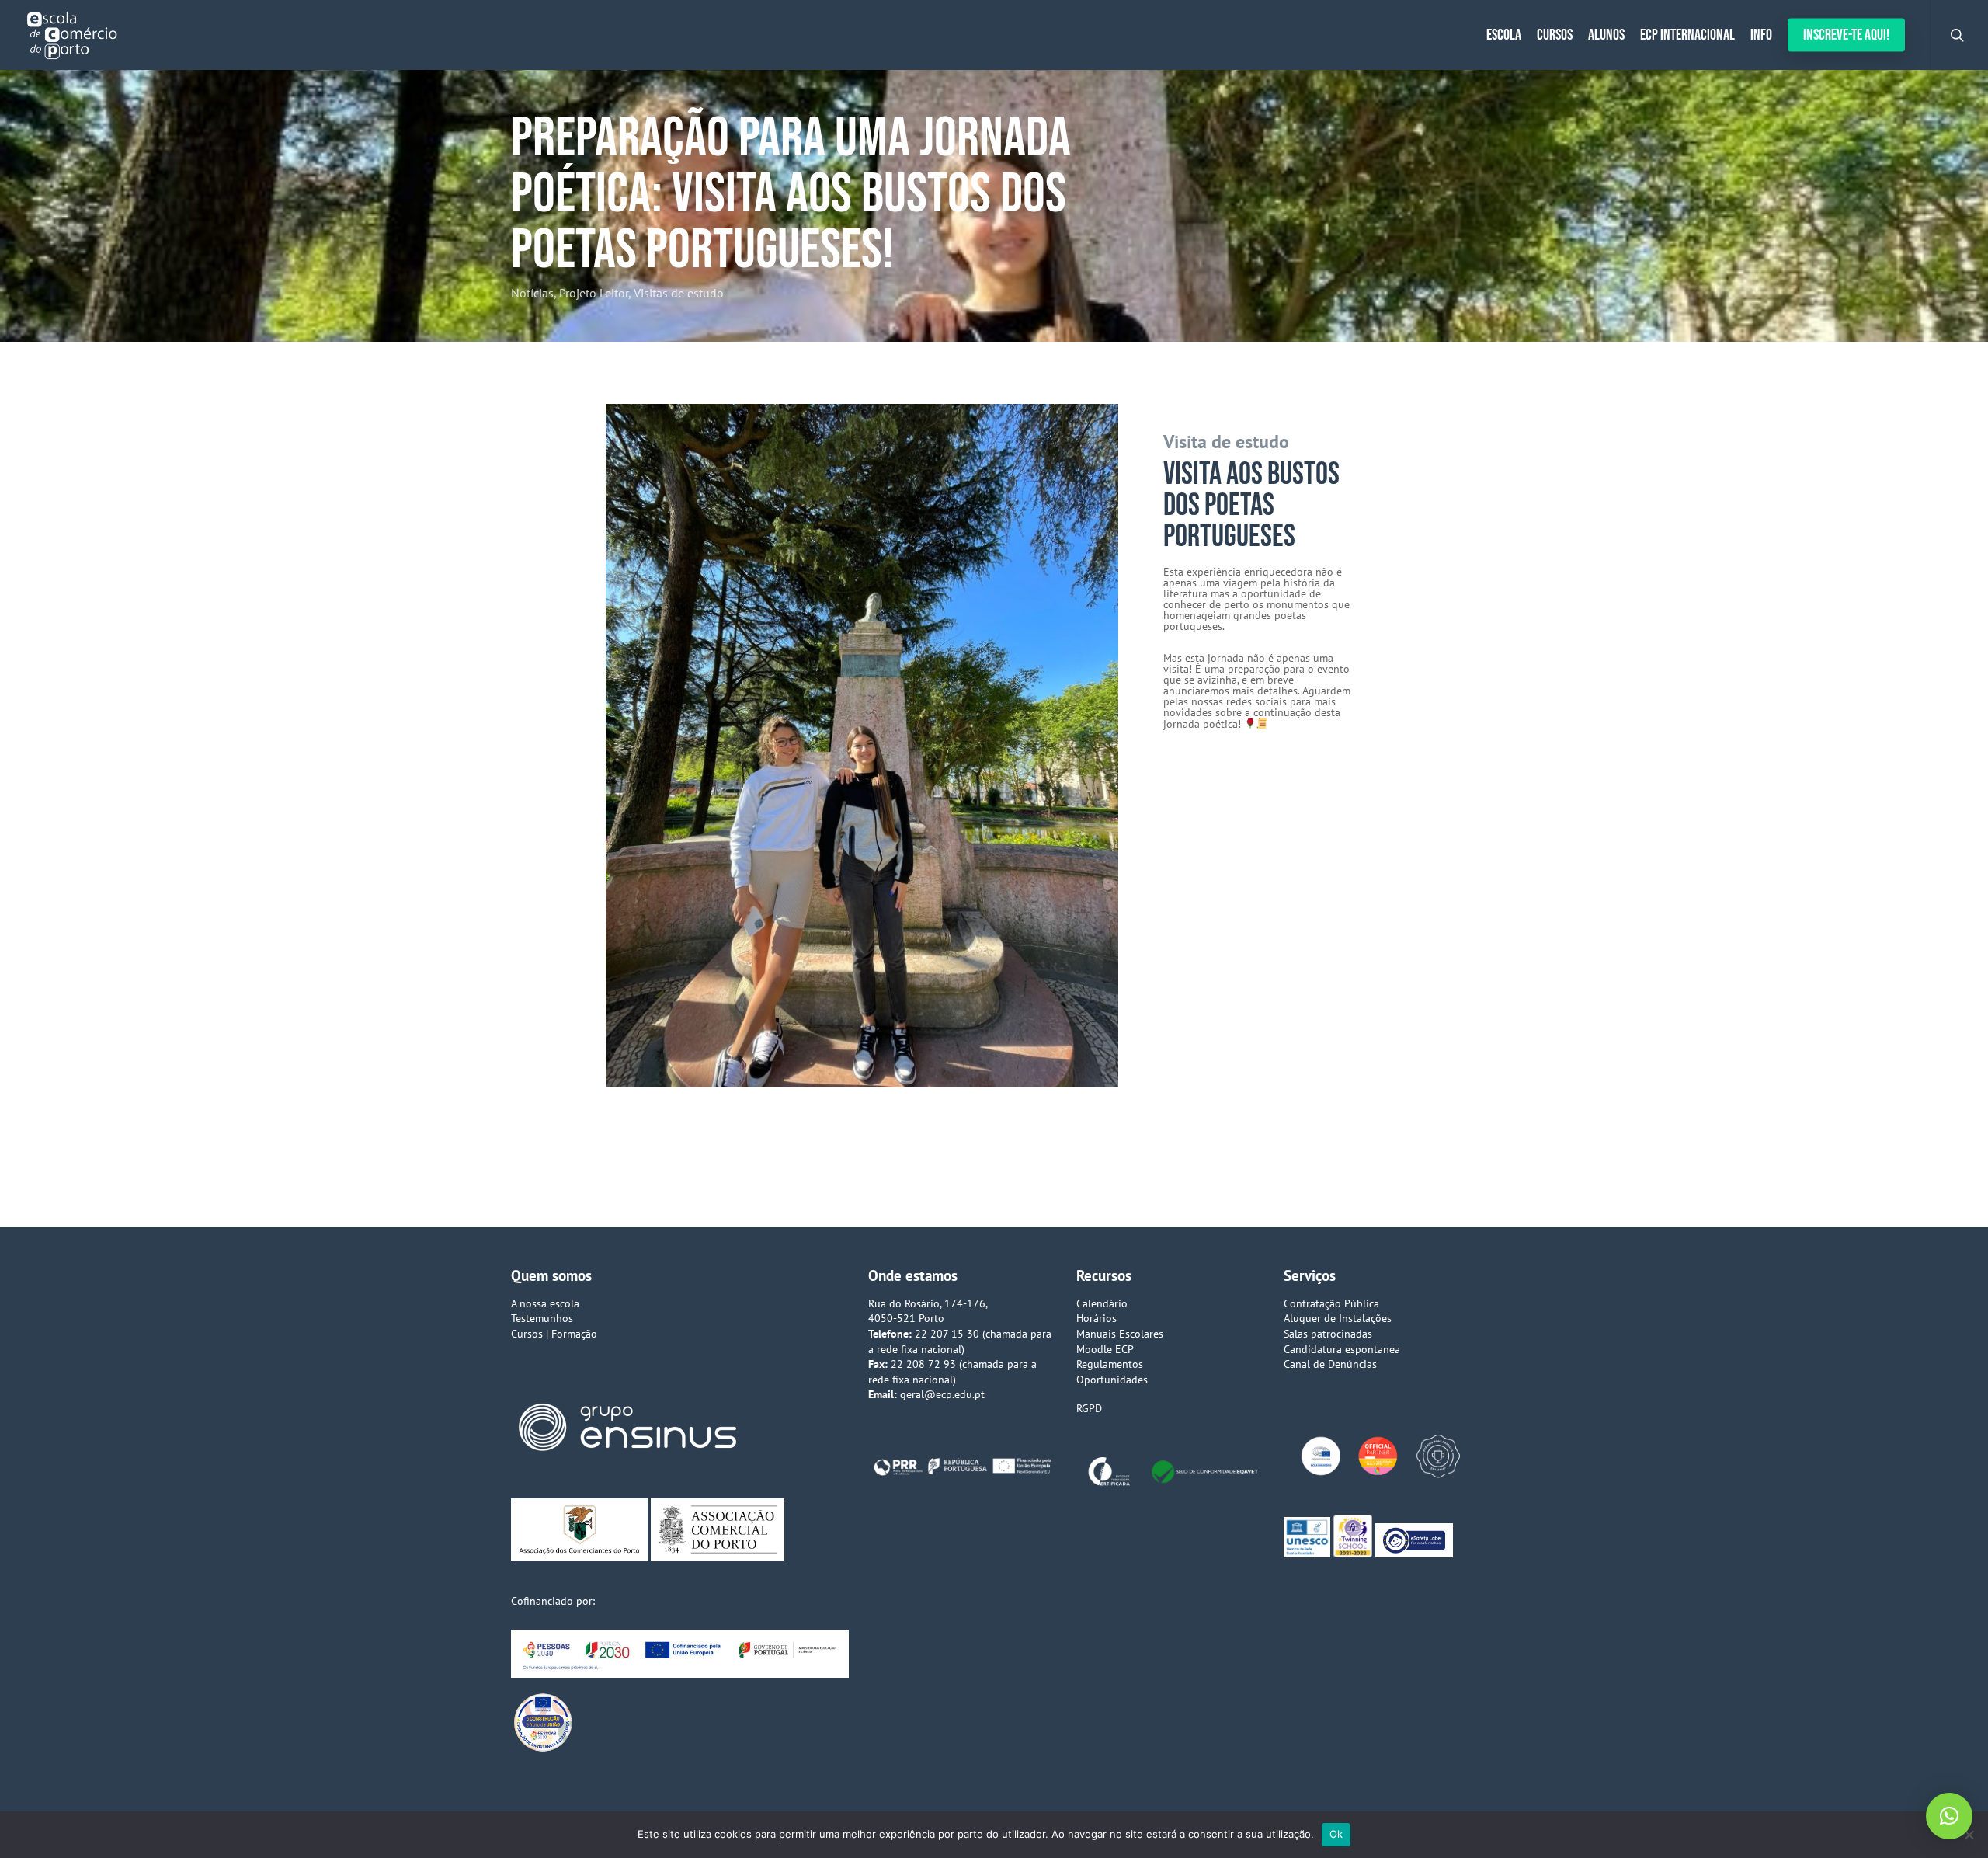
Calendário (1102, 1303)
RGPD (1089, 1408)
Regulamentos (1110, 1364)
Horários (1097, 1318)
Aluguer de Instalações (1338, 1318)
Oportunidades (1112, 1380)
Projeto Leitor (594, 293)
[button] (1949, 1816)
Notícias (532, 293)
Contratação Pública (1331, 1303)
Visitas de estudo (679, 293)
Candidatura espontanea (1342, 1349)
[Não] (1969, 1835)
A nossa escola (545, 1303)
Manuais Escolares (1120, 1334)
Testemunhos (542, 1318)
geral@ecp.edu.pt (942, 1394)
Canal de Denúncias (1330, 1364)
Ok (1336, 1834)
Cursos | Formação (554, 1334)
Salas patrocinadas (1328, 1334)
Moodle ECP (1105, 1349)
